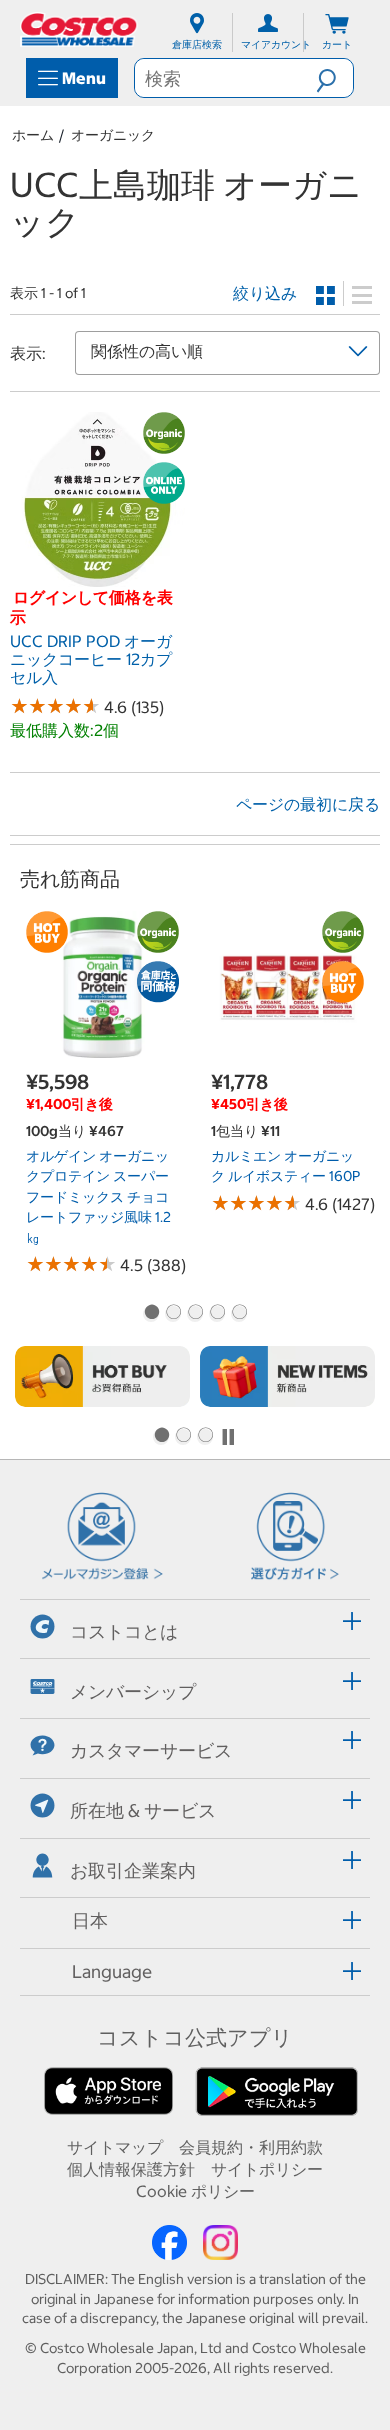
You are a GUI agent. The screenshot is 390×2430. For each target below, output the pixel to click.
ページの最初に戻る (308, 804)
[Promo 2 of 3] (183, 1437)
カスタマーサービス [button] (151, 1750)
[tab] (195, 1626)
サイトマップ (115, 2147)
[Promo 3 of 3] (205, 1437)
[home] (80, 29)
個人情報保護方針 (131, 2169)
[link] (97, 576)
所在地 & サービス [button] (143, 1810)
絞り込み (265, 293)
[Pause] (228, 1437)
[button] (334, 78)
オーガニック (113, 135)
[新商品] (287, 1376)
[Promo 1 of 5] (151, 1314)
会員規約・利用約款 (251, 2147)
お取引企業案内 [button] (133, 1870)
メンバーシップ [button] (133, 1690)
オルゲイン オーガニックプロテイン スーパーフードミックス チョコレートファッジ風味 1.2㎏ (98, 1197)
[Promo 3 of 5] (195, 1314)
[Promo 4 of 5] (217, 1314)
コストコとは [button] (124, 1631)
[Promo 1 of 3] (161, 1437)
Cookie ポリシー (195, 2191)
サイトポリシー (267, 2169)
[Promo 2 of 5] (173, 1314)
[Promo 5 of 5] (239, 1314)
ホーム (33, 135)
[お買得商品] (102, 1376)
